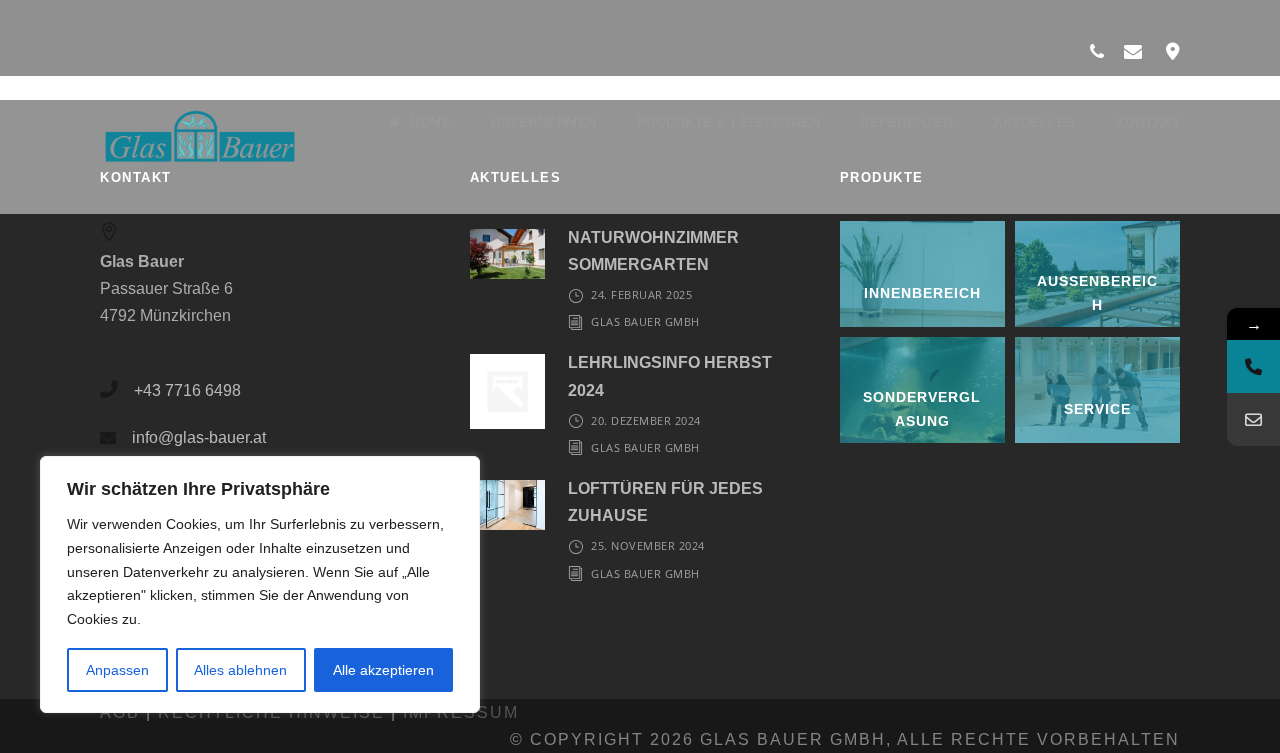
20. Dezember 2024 (646, 420)
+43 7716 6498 (187, 390)
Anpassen (117, 670)
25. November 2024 (648, 545)
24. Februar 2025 (641, 294)
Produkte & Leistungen (729, 122)
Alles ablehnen (240, 670)
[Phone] (1253, 366)
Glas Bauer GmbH (645, 321)
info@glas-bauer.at (199, 437)
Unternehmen (544, 122)
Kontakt (1148, 122)
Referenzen (906, 122)
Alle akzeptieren (383, 670)
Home (430, 122)
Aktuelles (1034, 122)
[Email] (1253, 419)
